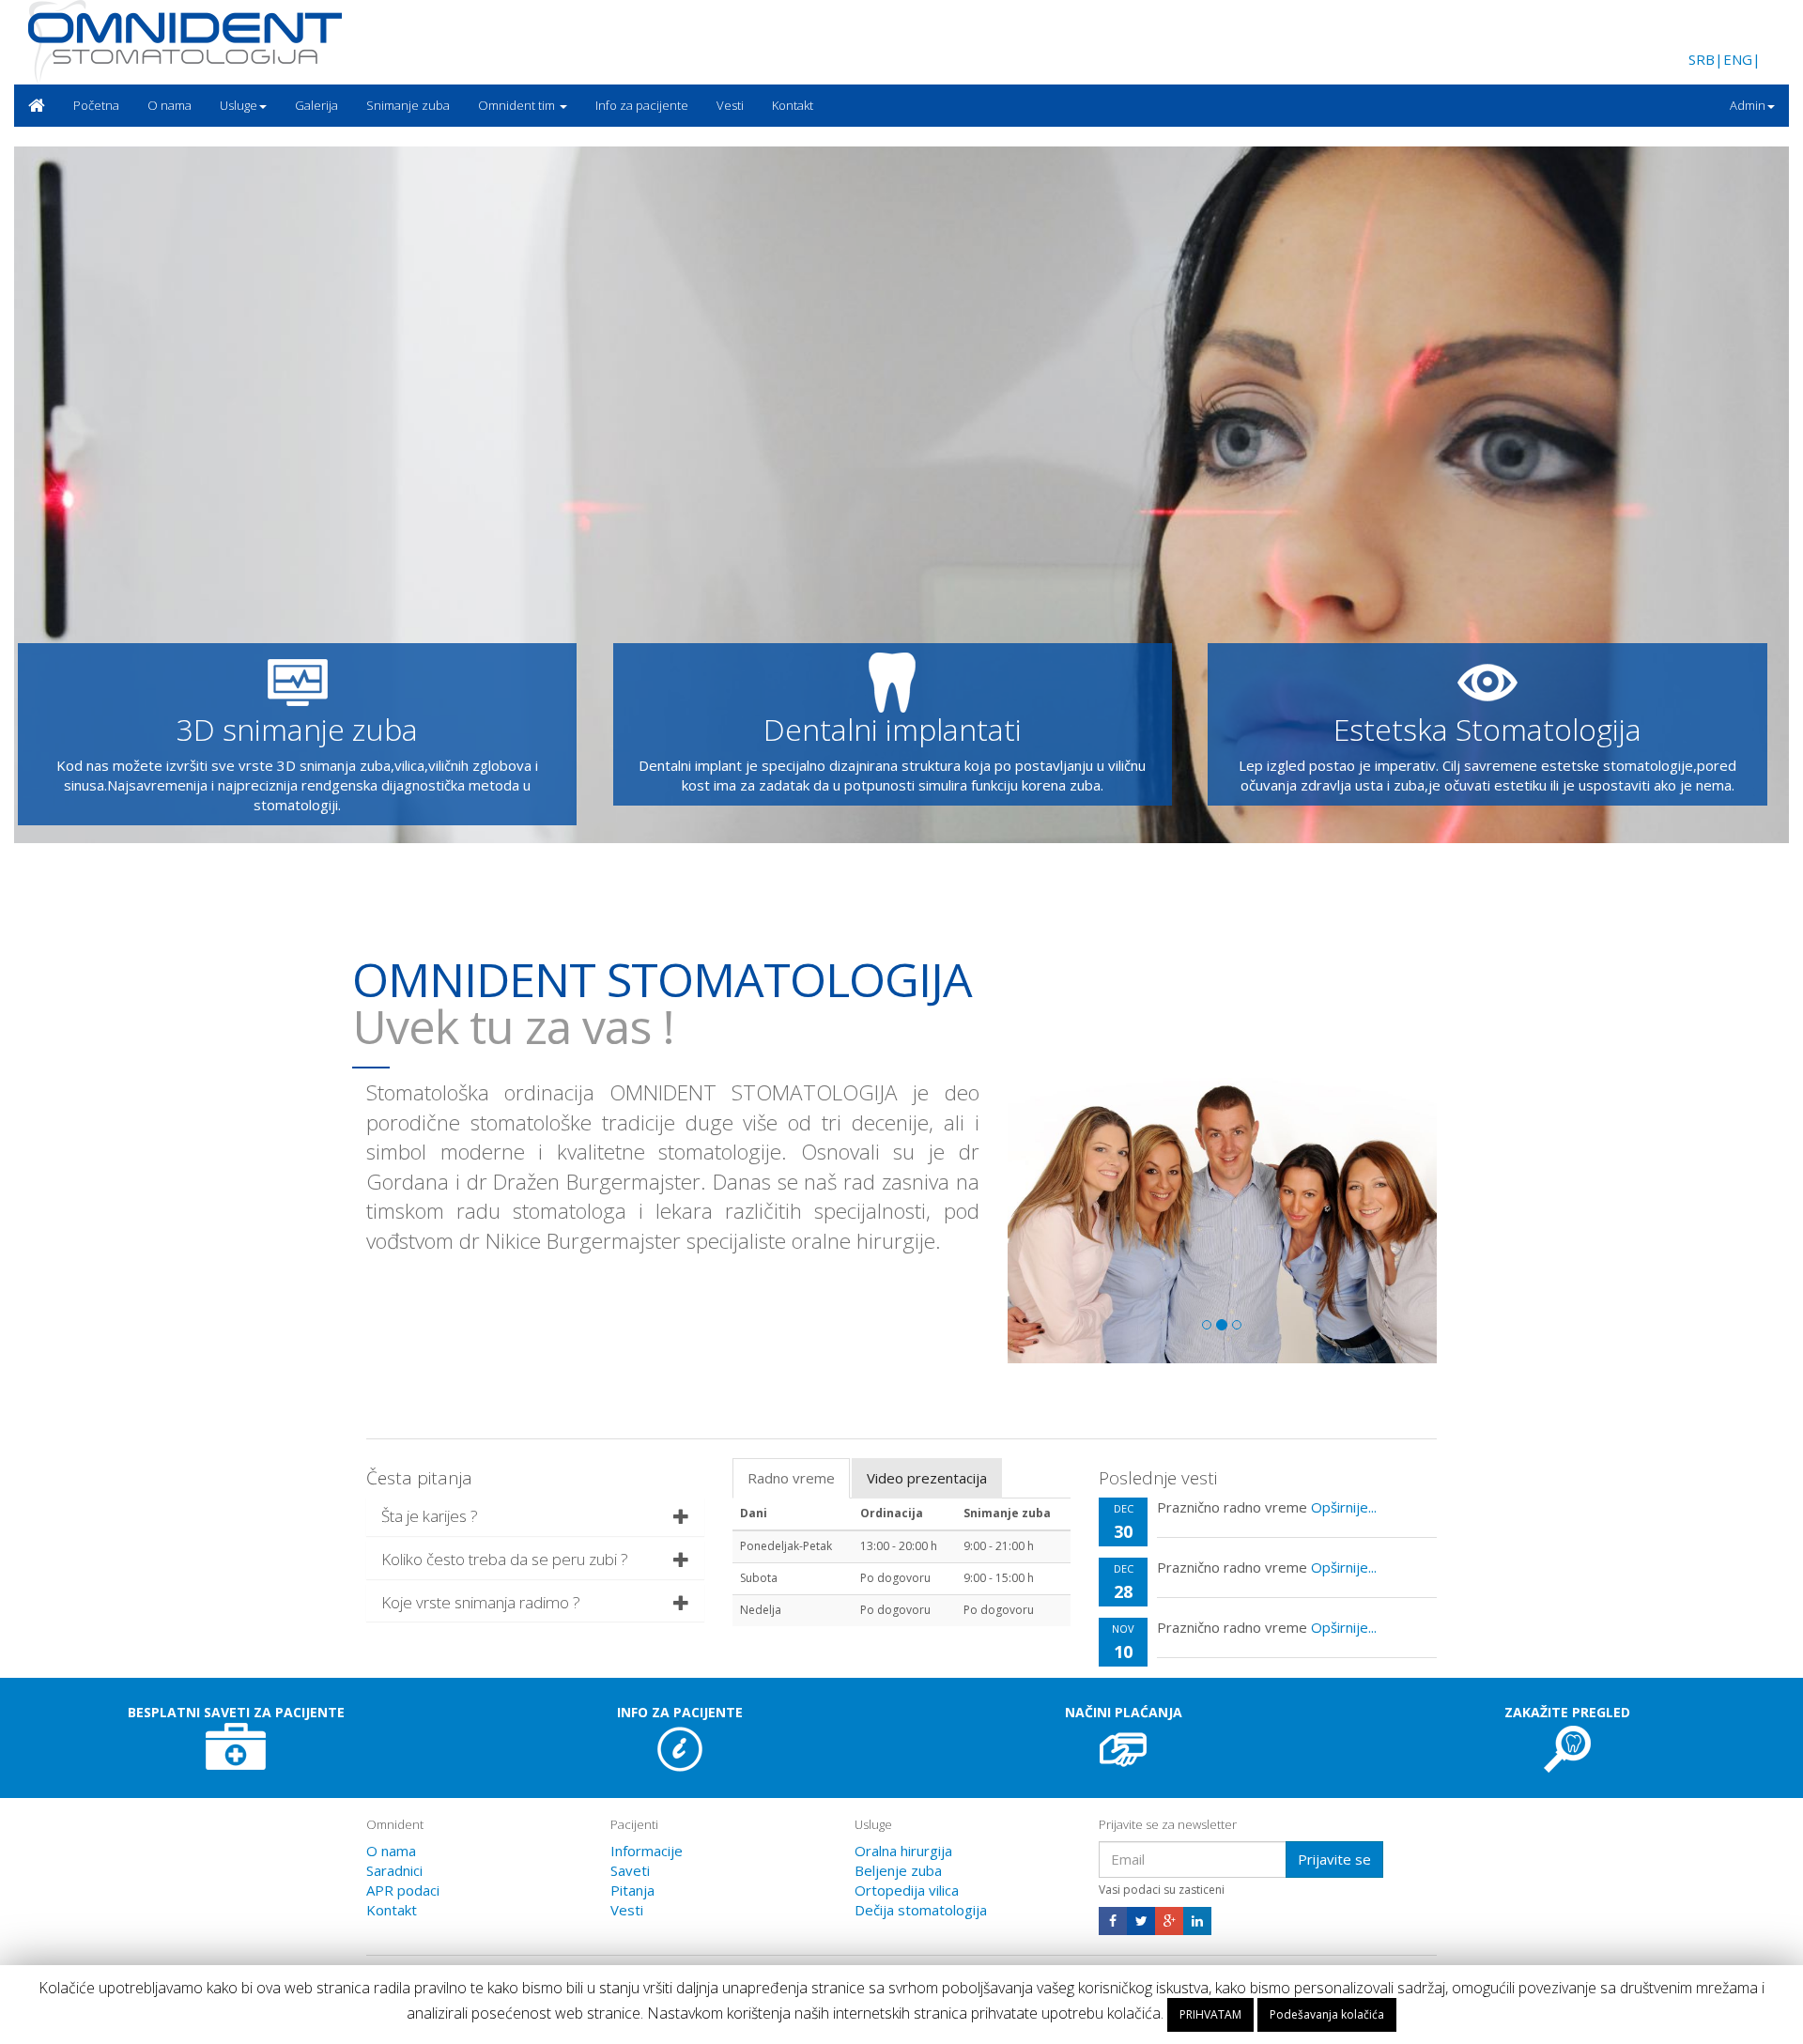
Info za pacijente (642, 105)
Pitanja (632, 1889)
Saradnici (394, 1869)
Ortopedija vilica (907, 1889)
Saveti (630, 1869)
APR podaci (403, 1889)
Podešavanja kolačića (1327, 2014)
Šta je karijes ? (430, 1516)
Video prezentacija (927, 1478)
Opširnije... (1344, 1507)
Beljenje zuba (898, 1869)
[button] (1568, 1749)
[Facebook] (1113, 1921)
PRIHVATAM (1210, 2014)
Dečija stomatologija (921, 1909)
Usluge (239, 105)
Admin (1748, 105)
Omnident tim (518, 105)
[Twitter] (1141, 1921)
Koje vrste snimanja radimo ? (481, 1601)
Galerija (316, 105)
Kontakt (793, 105)
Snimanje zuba (408, 105)
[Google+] (1169, 1921)
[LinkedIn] (1197, 1921)
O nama (170, 105)
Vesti (730, 105)
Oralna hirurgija (903, 1850)
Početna (96, 105)
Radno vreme (791, 1478)
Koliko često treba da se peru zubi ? (505, 1559)
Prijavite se (1334, 1858)
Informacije (647, 1850)
